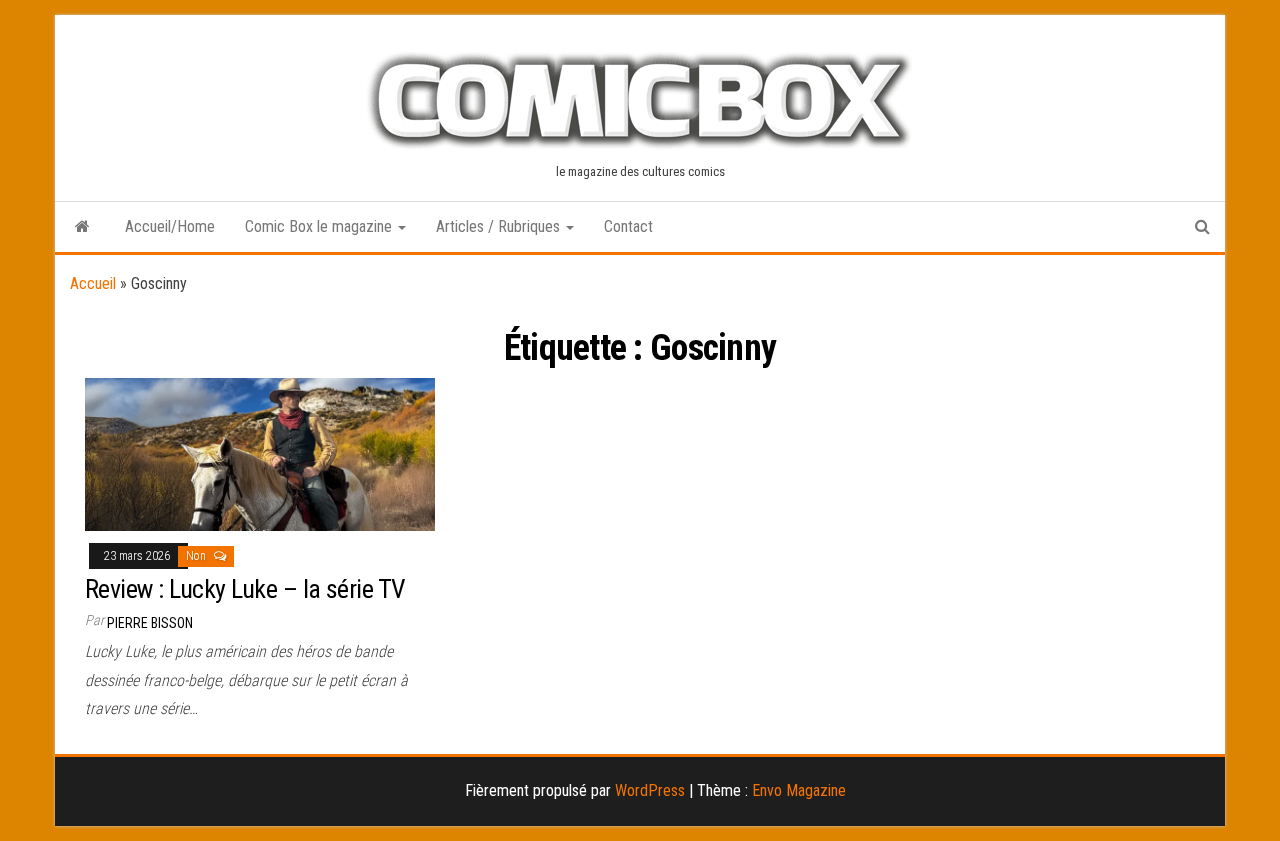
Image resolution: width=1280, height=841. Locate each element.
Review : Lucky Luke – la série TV (245, 589)
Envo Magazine (799, 790)
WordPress (650, 790)
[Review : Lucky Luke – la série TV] (260, 453)
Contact (628, 226)
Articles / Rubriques (500, 226)
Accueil (93, 283)
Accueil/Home (170, 226)
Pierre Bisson (150, 623)
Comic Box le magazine (320, 226)
